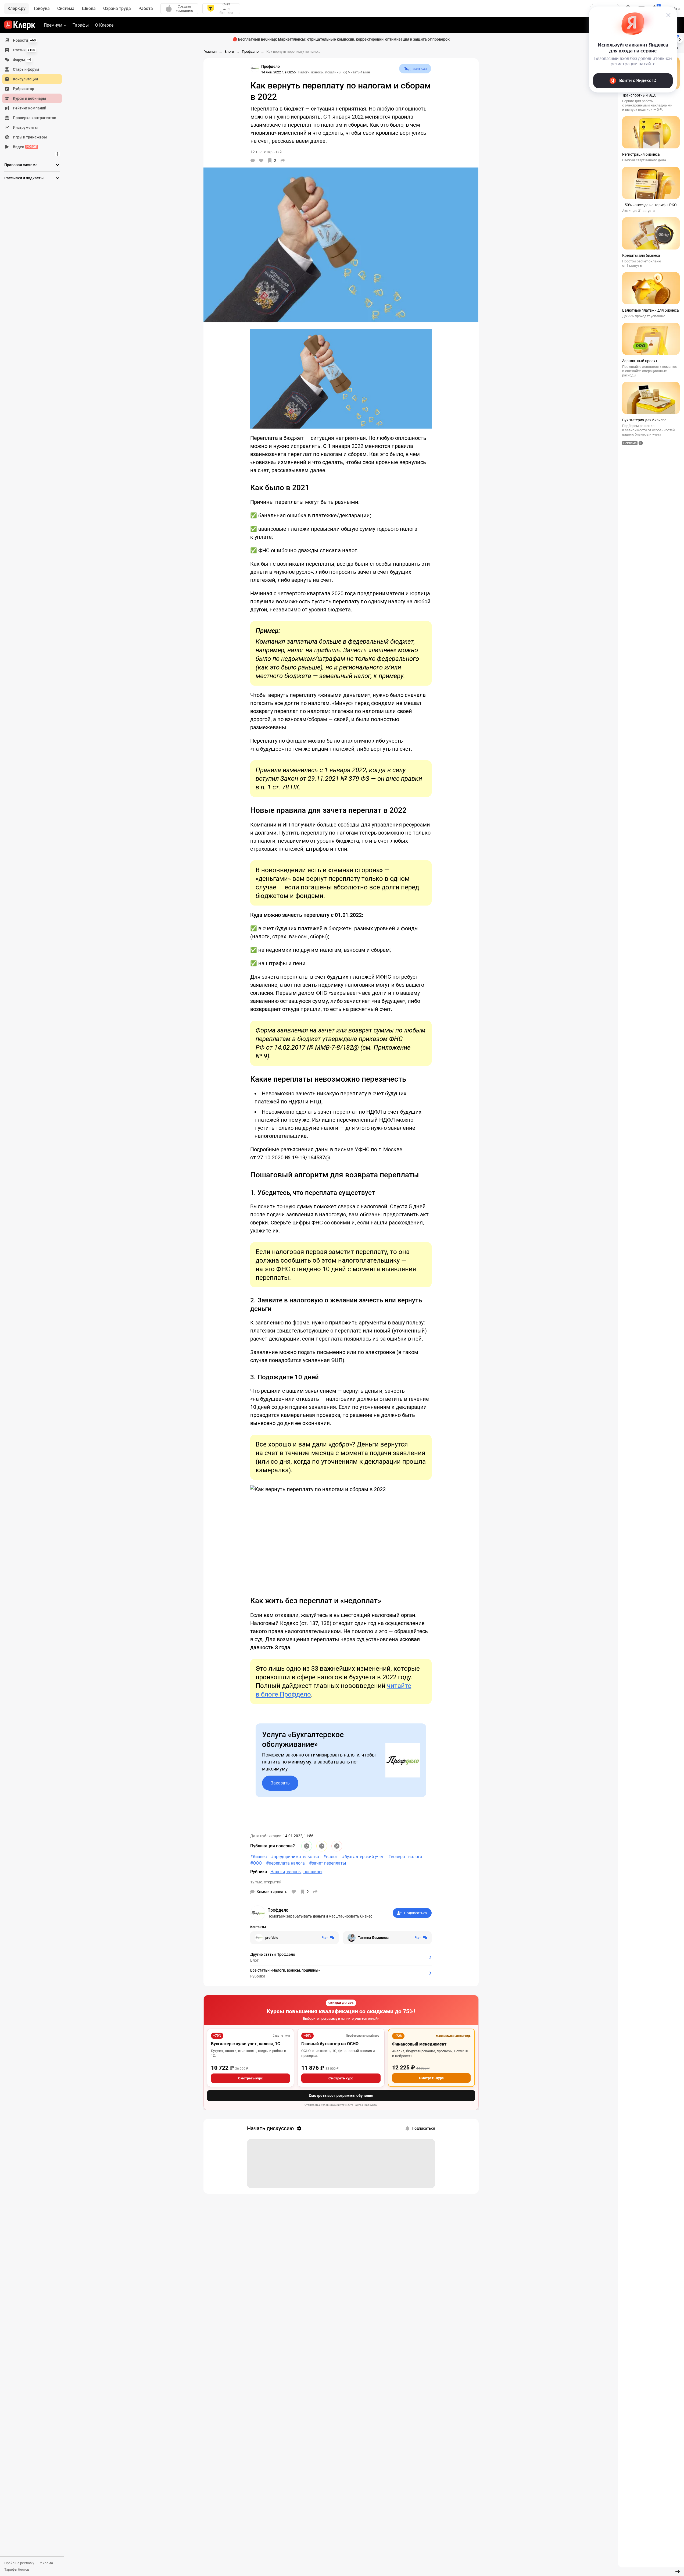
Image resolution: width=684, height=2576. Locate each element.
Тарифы (81, 25)
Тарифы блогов (17, 2569)
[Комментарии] (253, 161)
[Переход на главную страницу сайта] (20, 25)
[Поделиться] (283, 161)
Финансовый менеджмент (419, 2044)
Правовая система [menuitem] (21, 165)
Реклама (46, 2563)
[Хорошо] (307, 1846)
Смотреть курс (250, 2078)
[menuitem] (32, 40)
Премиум (53, 25)
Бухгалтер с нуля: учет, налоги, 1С (246, 2044)
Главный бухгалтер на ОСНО (330, 2044)
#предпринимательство (295, 1857)
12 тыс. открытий (266, 1882)
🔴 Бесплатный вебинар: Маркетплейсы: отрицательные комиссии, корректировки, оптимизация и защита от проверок (341, 39)
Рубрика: (259, 1872)
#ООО (256, 1863)
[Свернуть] (678, 2572)
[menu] (34, 94)
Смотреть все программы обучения (341, 2096)
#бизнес (258, 1857)
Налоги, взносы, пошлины (320, 72)
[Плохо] (337, 1846)
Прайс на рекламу (19, 2563)
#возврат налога (405, 1857)
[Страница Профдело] (255, 68)
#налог (330, 1857)
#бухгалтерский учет (363, 1857)
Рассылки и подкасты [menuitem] (24, 178)
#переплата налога (285, 1863)
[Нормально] (322, 1846)
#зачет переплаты (327, 1863)
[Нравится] (261, 161)
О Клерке (104, 25)
